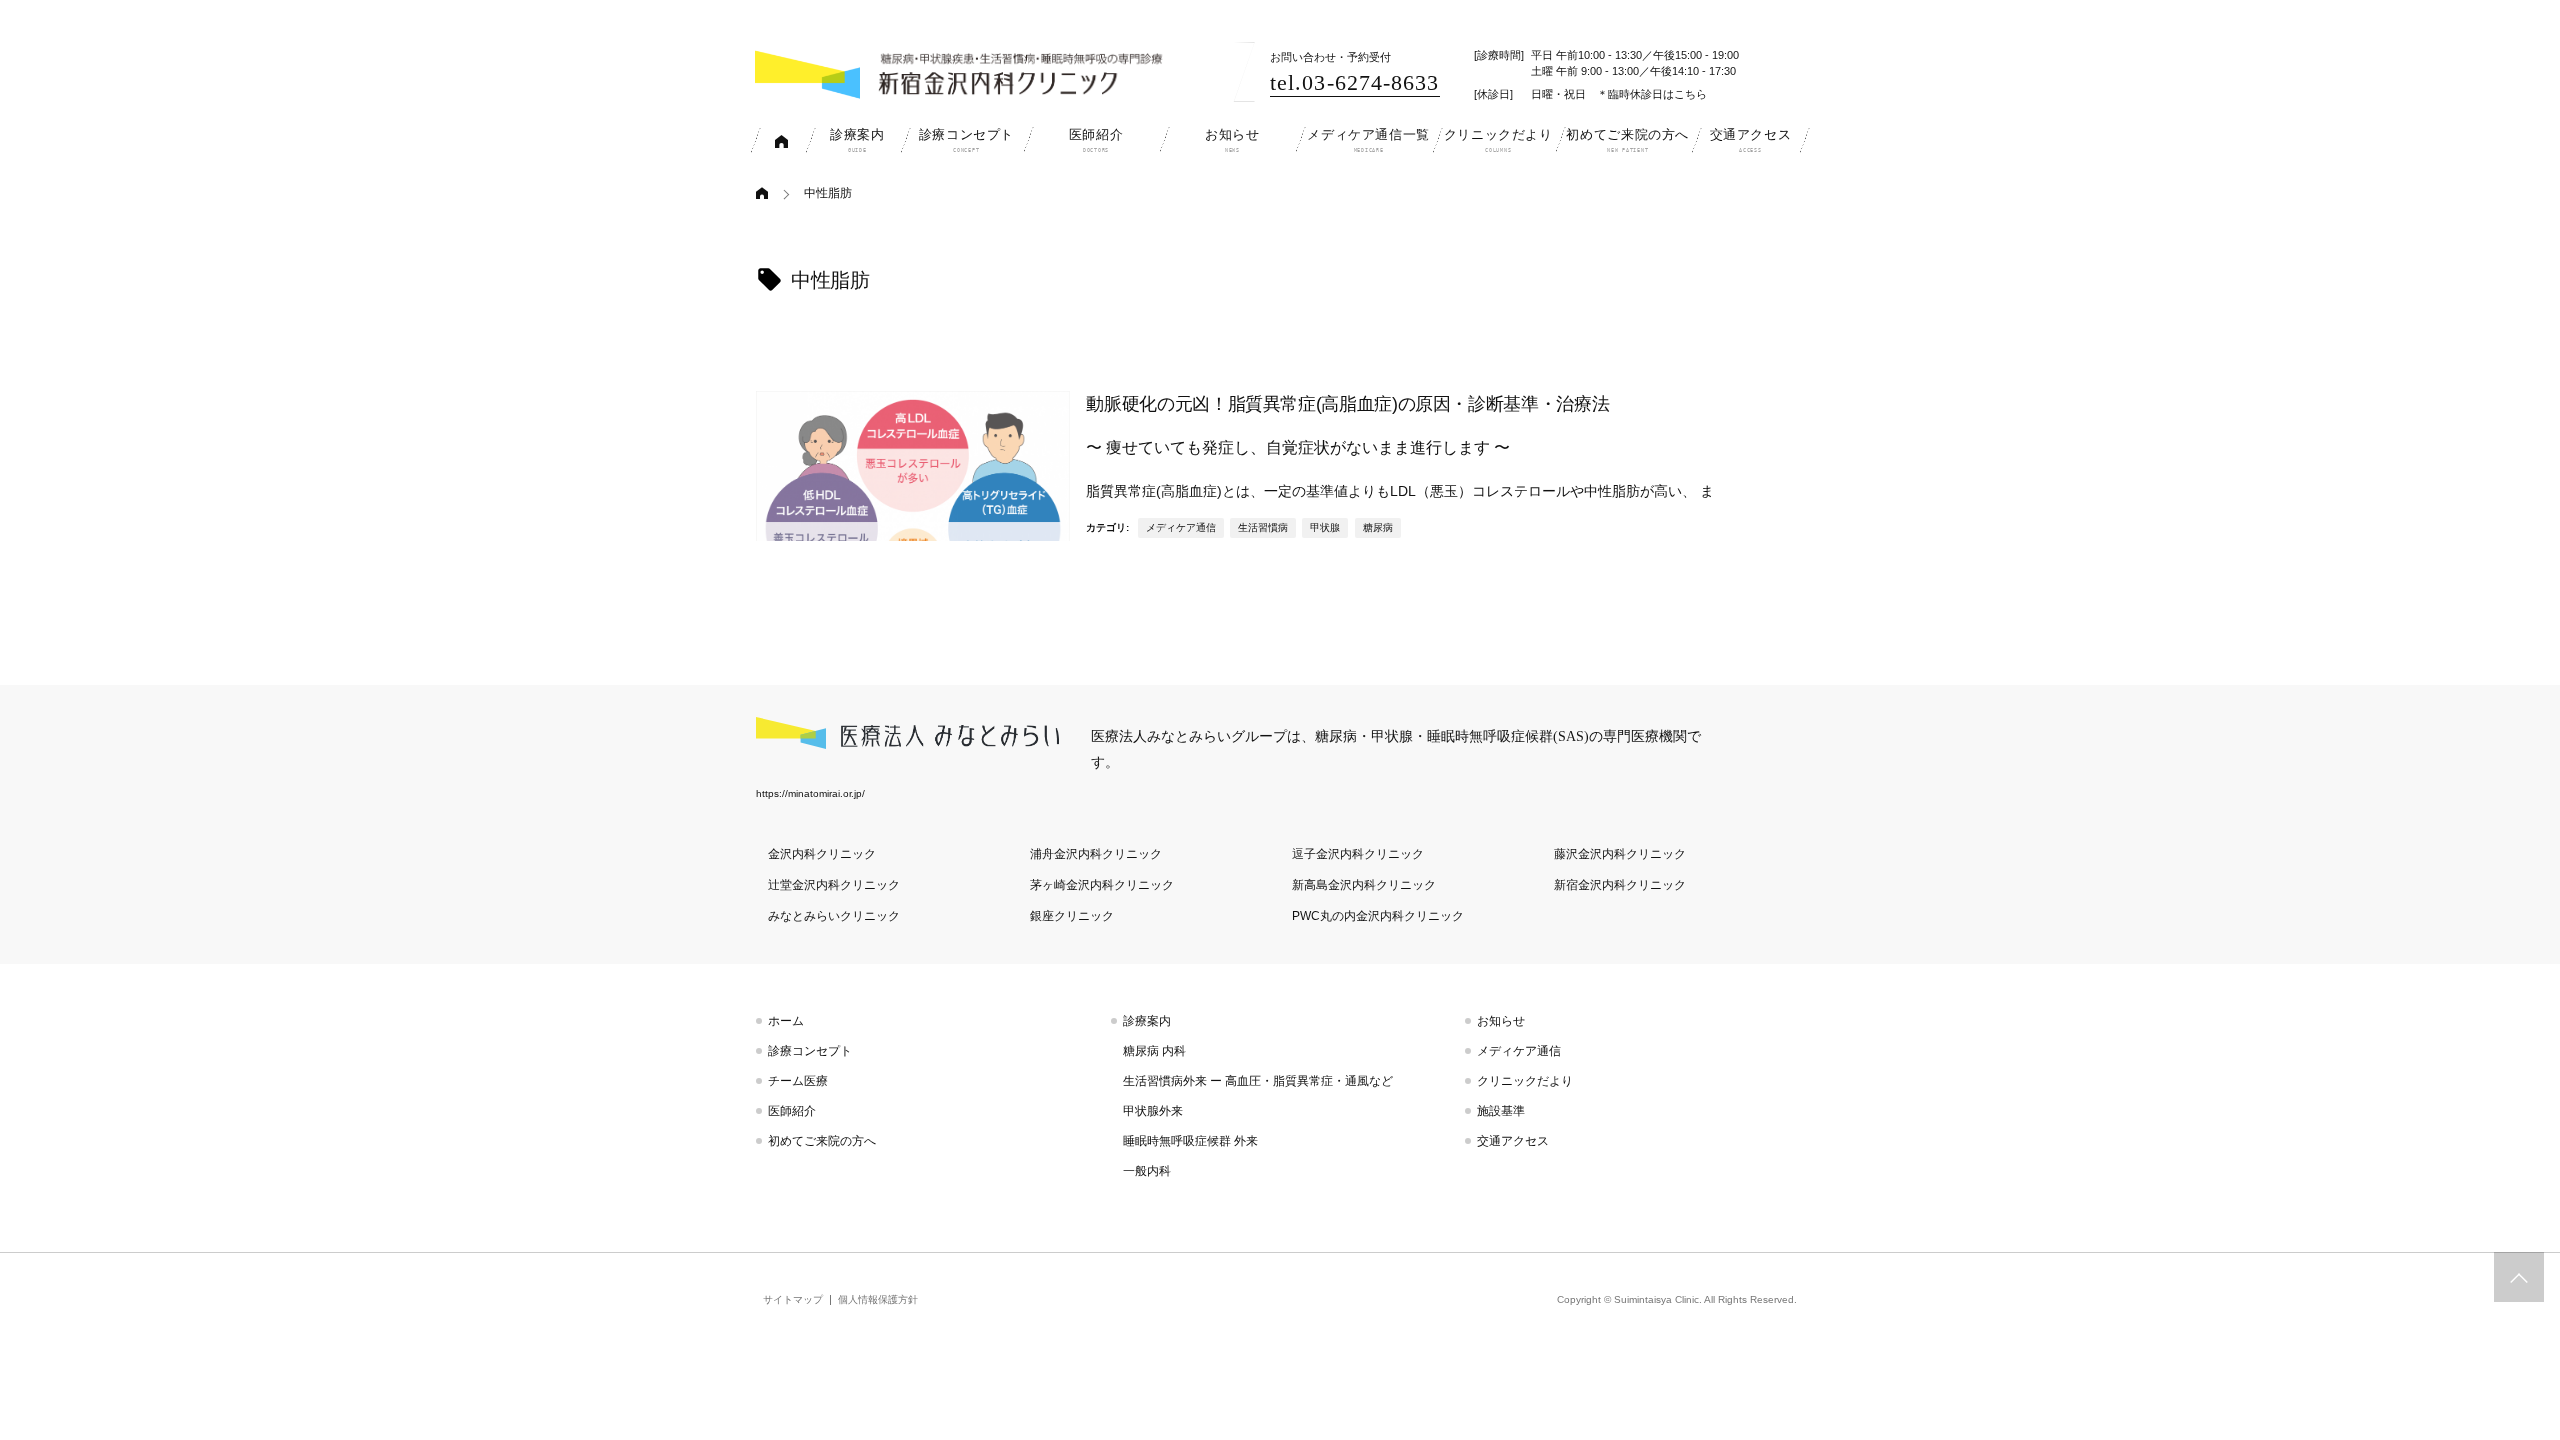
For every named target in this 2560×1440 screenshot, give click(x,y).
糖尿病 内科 (1154, 1051)
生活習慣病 (1263, 527)
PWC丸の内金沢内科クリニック (1378, 916)
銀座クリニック (1072, 916)
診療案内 (1147, 1021)
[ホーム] (782, 140)
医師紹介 (792, 1111)
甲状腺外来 (1153, 1111)
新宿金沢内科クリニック (1620, 885)
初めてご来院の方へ (822, 1141)
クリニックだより (1525, 1081)
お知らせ (1501, 1021)
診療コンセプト (810, 1051)
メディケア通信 (1181, 527)
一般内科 (1147, 1171)
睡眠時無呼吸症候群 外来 (1190, 1141)
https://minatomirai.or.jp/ (810, 793)
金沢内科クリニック (822, 854)
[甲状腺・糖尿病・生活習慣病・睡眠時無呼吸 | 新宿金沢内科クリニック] (965, 74)
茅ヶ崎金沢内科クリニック (1102, 885)
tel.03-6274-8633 (1355, 82)
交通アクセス (1513, 1141)
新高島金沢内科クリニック (1364, 885)
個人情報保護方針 (878, 1299)
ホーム (786, 1021)
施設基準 (1501, 1111)
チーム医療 (798, 1081)
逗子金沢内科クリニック (1358, 854)
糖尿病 (1378, 527)
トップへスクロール (2519, 1277)
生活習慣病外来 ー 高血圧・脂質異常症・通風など (1258, 1081)
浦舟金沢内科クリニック (1096, 854)
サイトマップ (793, 1299)
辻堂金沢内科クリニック (834, 885)
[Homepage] (768, 194)
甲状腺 (1325, 527)
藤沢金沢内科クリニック (1620, 854)
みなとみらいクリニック (834, 916)
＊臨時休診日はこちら (1652, 94)
